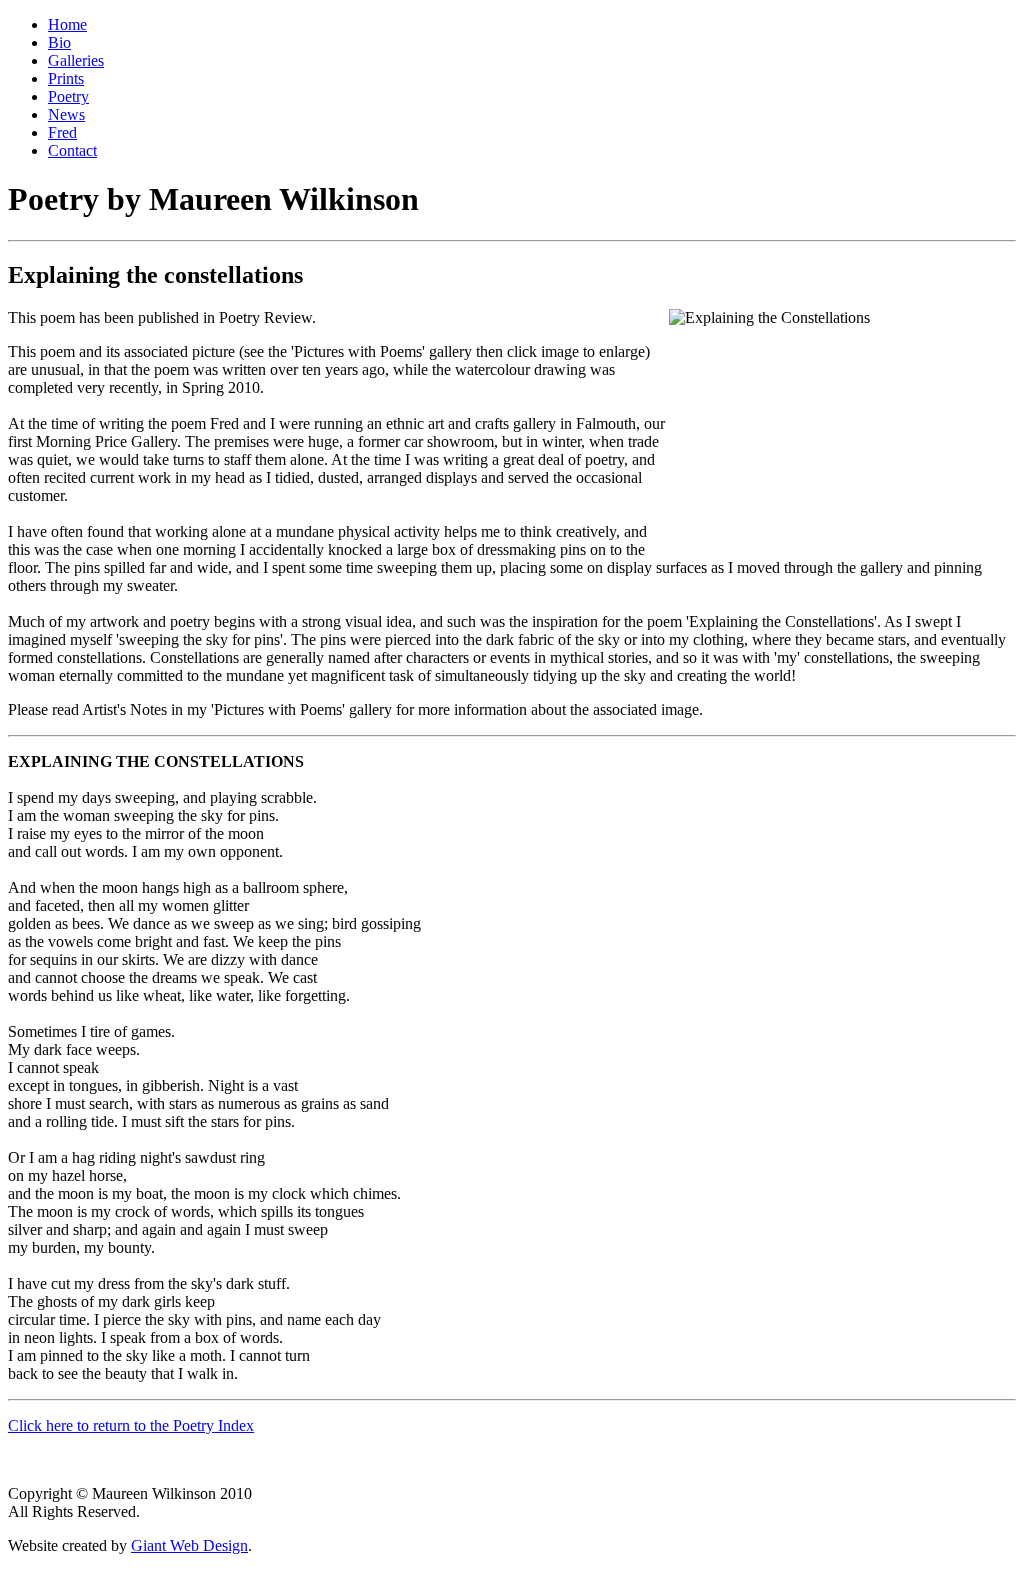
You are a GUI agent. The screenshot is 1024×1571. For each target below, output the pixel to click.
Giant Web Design (189, 1545)
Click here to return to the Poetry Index (131, 1425)
